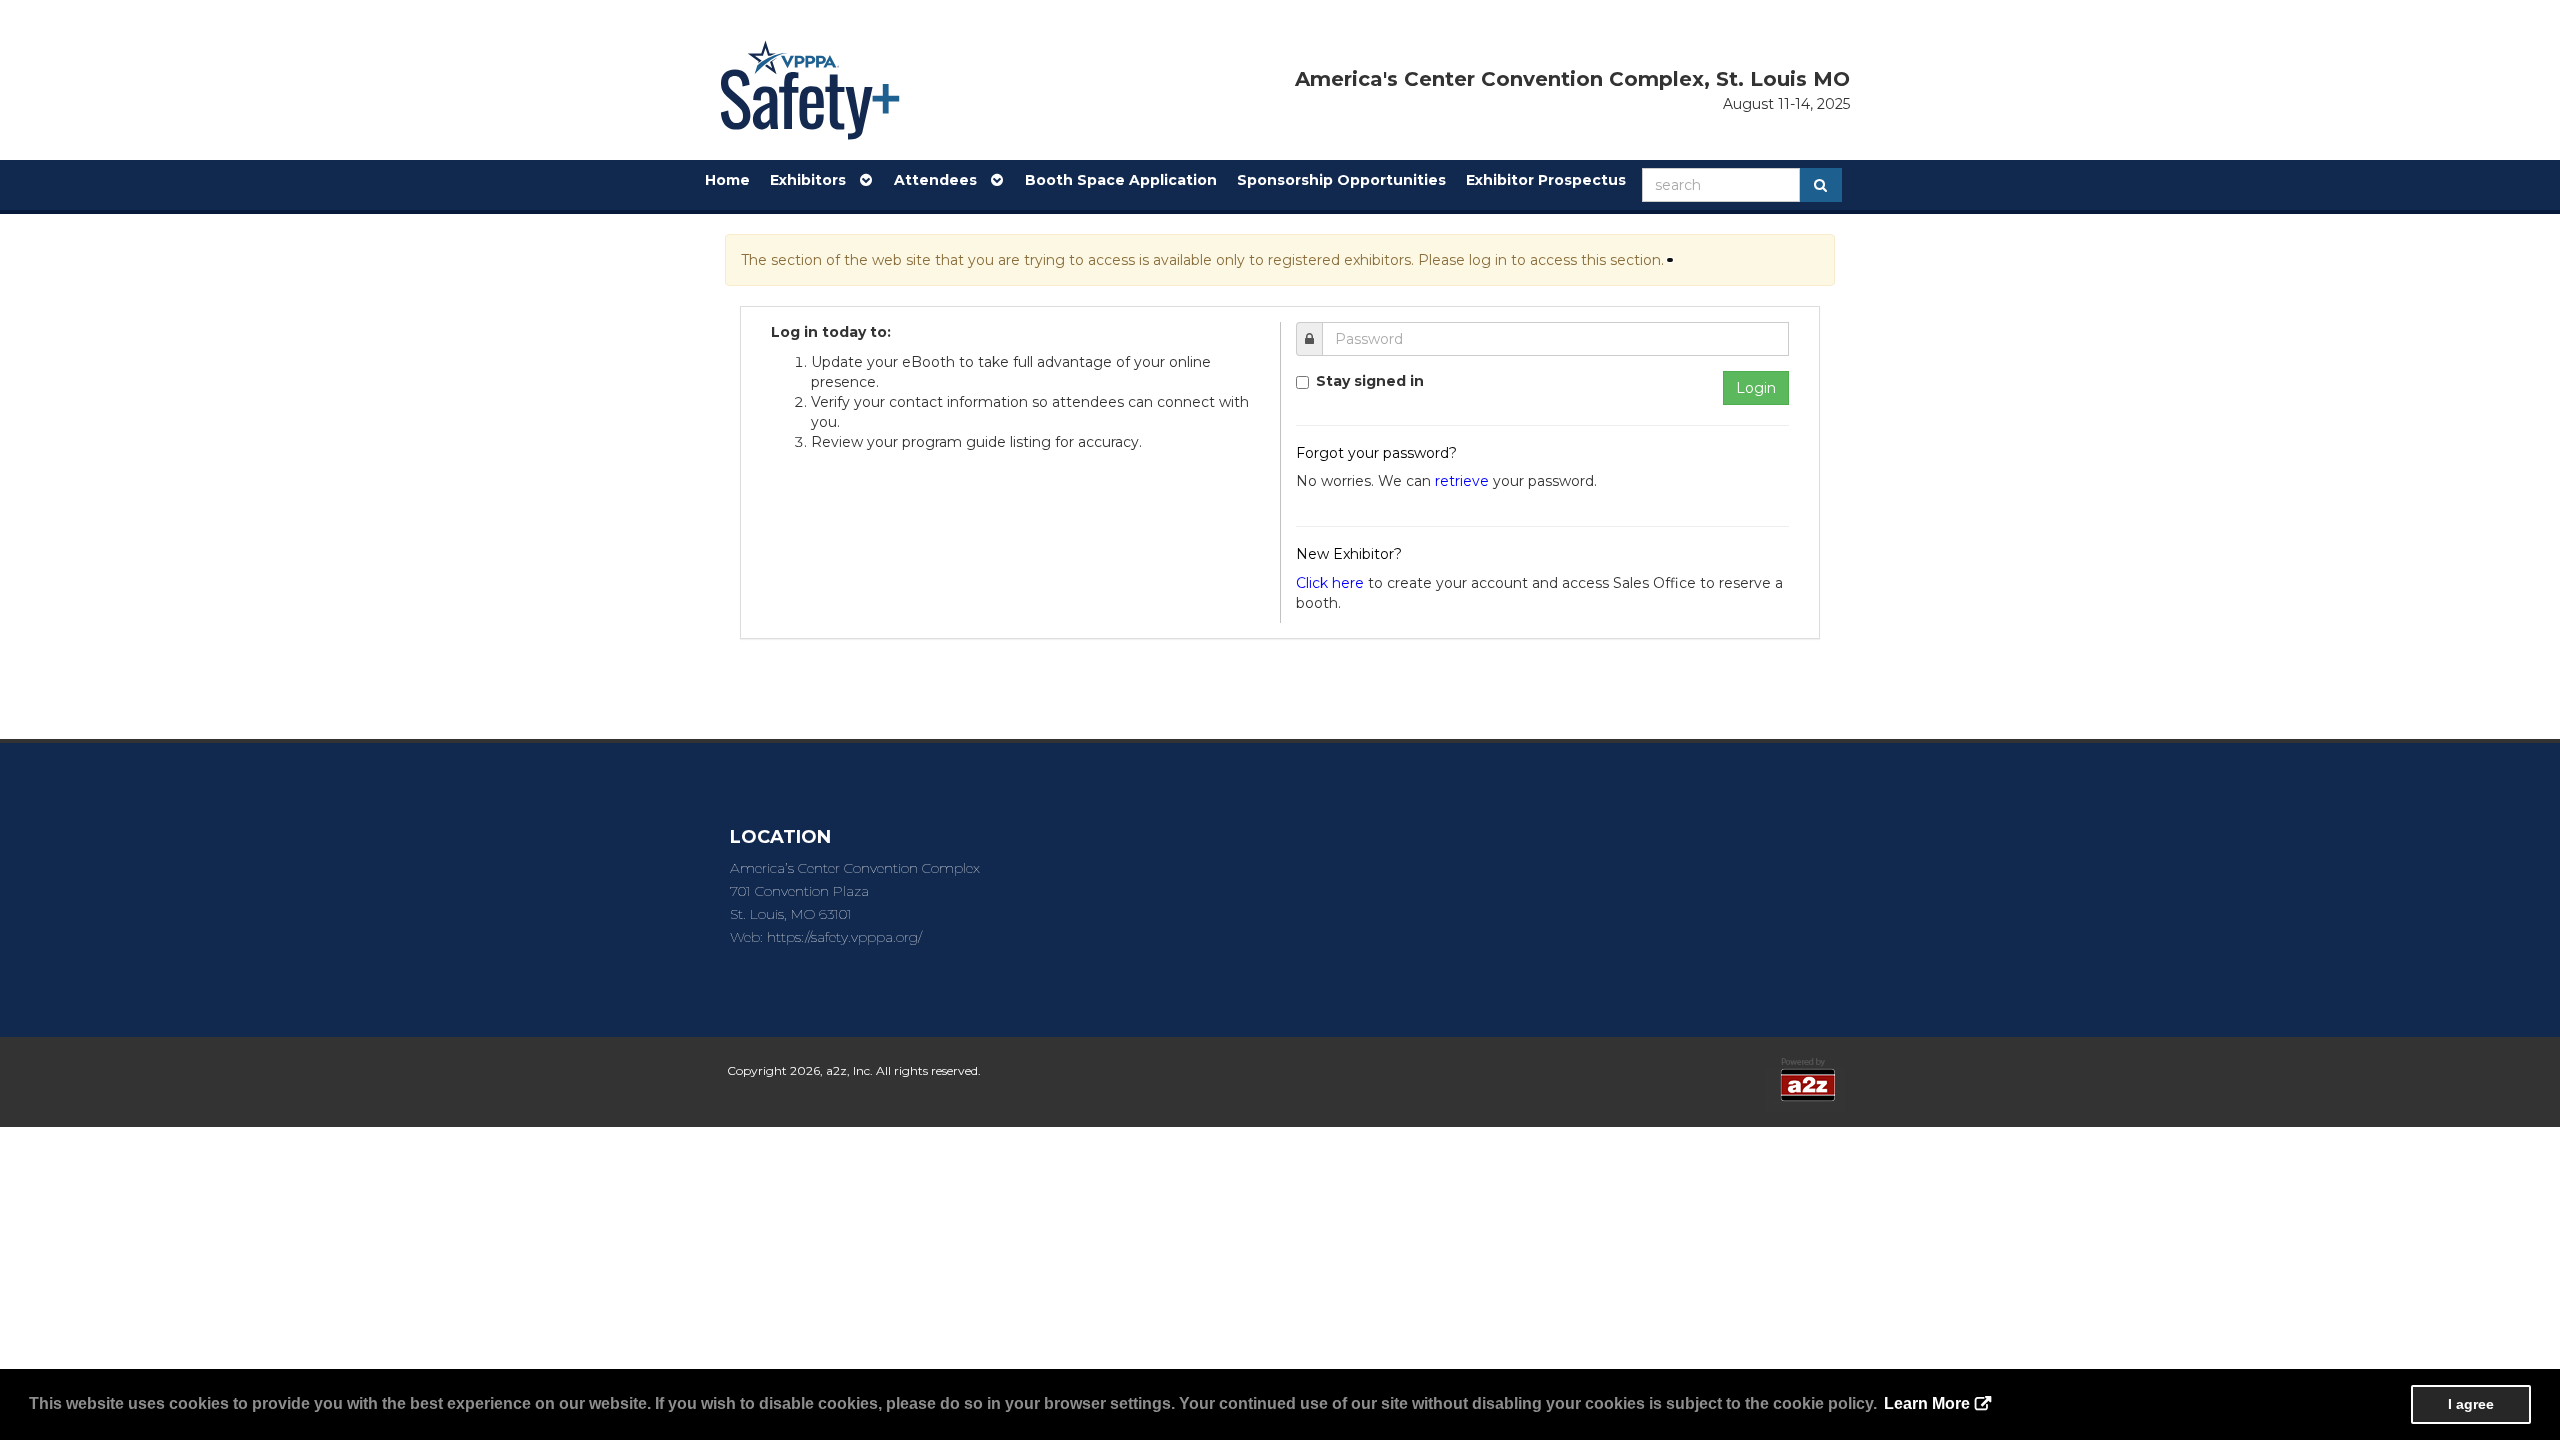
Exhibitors (814, 180)
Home (727, 180)
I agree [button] (2471, 1404)
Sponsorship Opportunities (1341, 180)
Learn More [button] (1927, 1403)
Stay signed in (1370, 381)
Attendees (941, 180)
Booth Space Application (1121, 180)
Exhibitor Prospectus (1546, 180)
